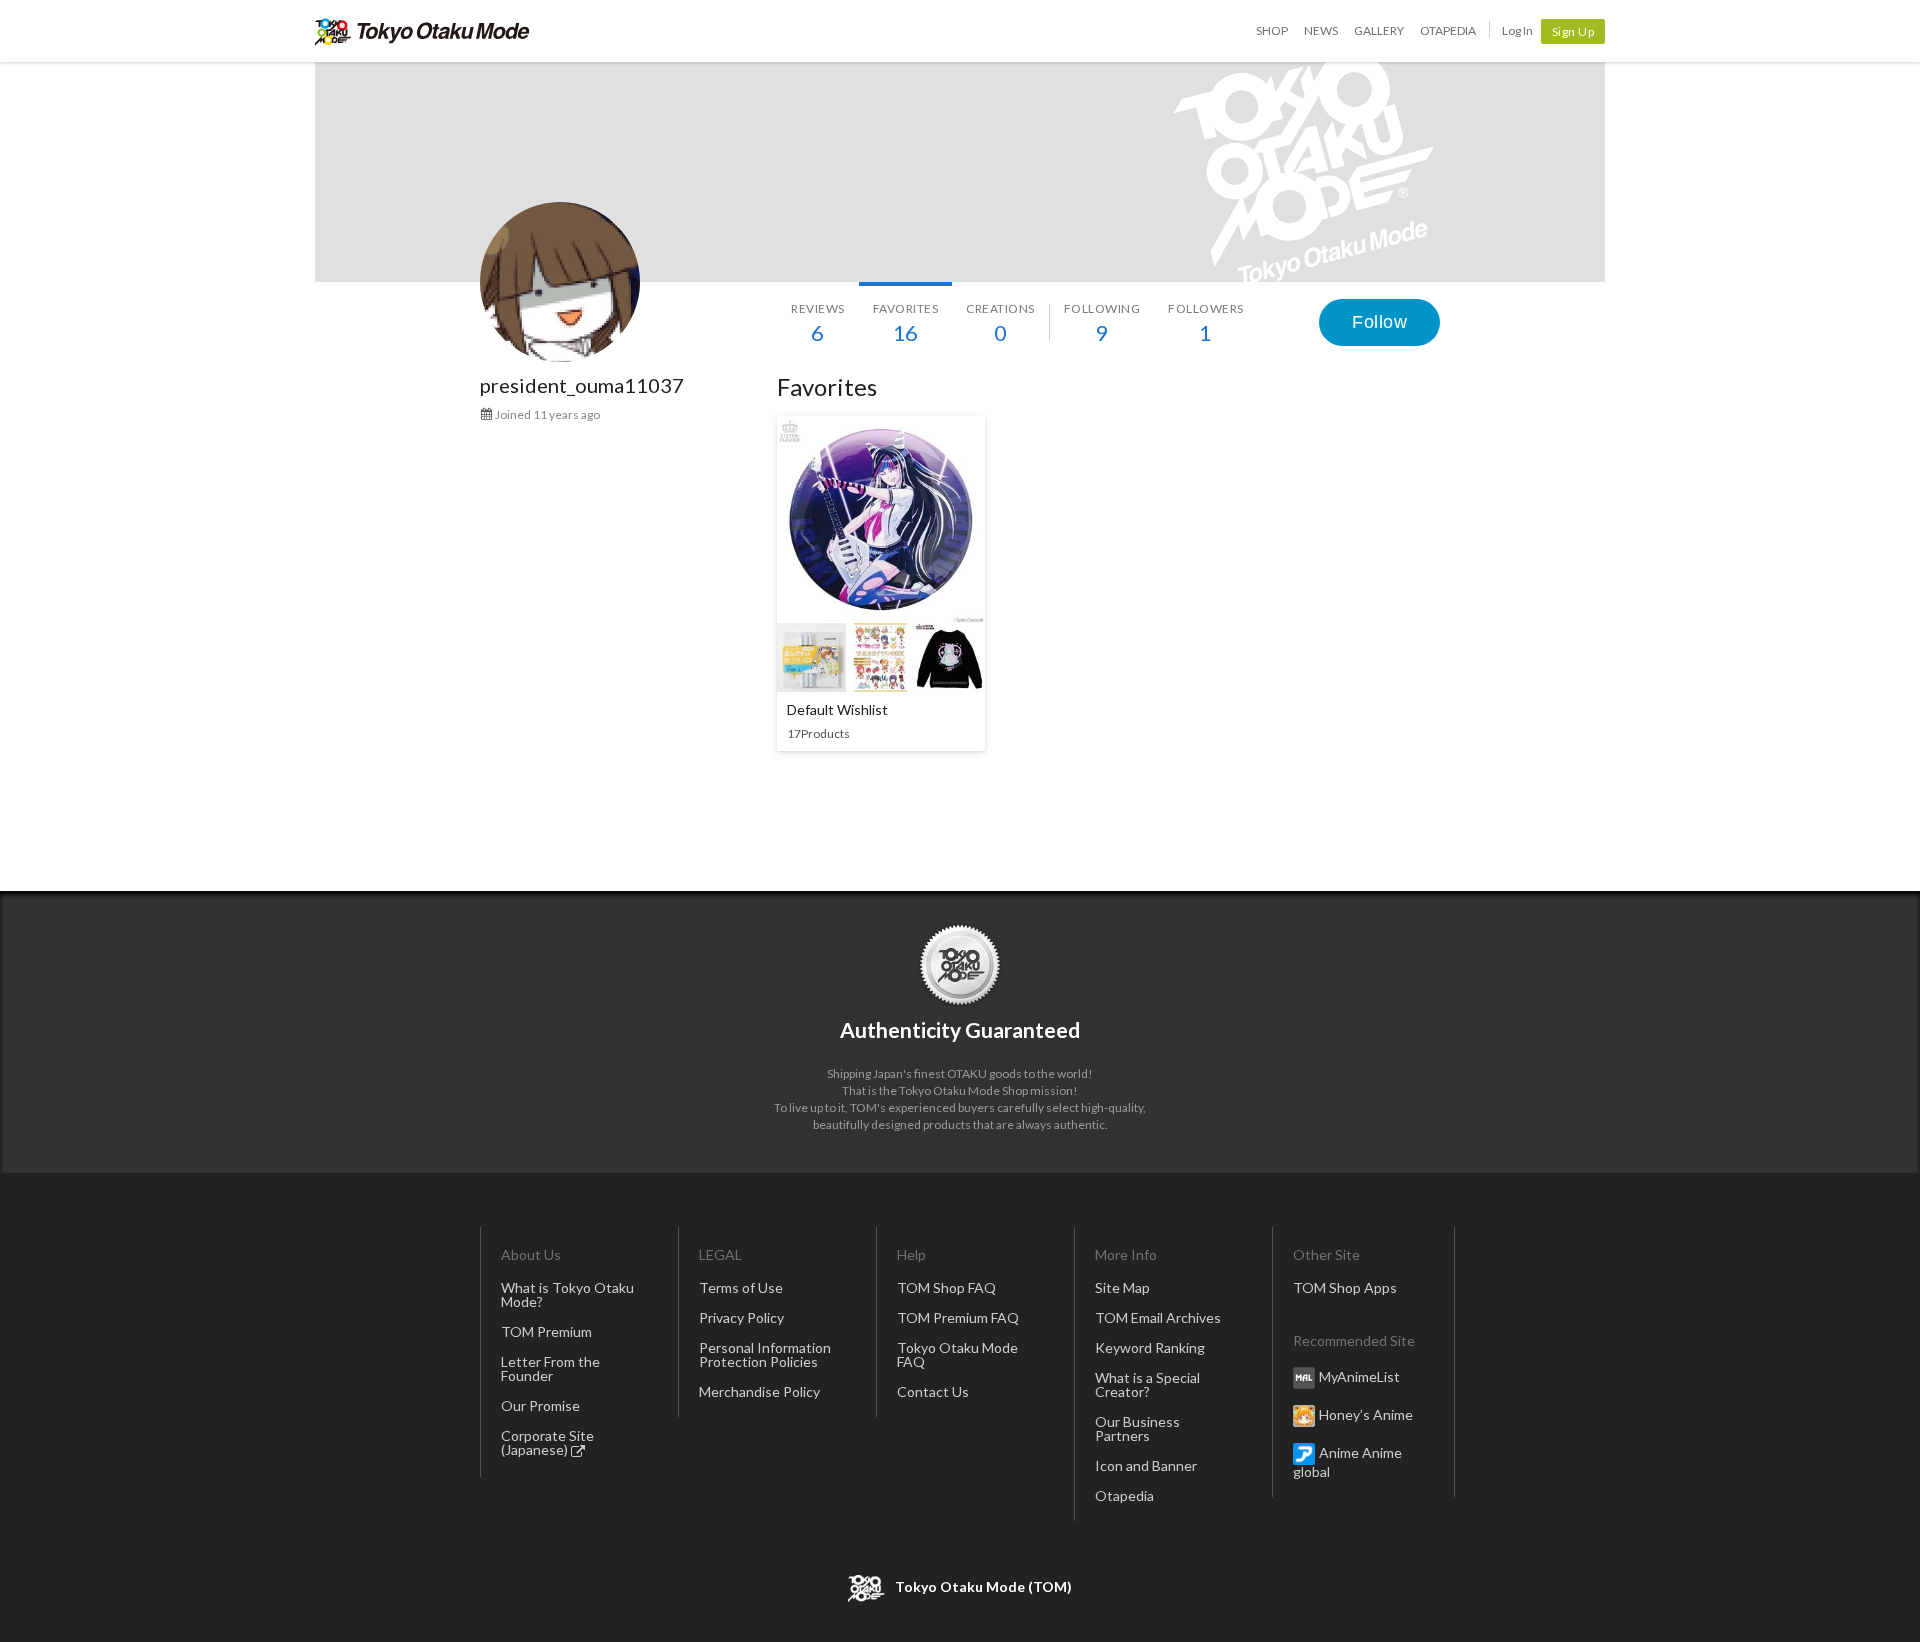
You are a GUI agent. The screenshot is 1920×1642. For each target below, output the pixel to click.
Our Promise (540, 1405)
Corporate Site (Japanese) (547, 1442)
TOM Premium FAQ (958, 1317)
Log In (1517, 30)
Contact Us (933, 1391)
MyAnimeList (1359, 1376)
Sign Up (1573, 31)
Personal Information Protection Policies (765, 1354)
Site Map (1122, 1287)
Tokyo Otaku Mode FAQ (957, 1354)
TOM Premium (546, 1331)
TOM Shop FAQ (946, 1287)
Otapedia (1448, 30)
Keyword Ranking (1150, 1347)
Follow (1379, 322)
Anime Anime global (1347, 1462)
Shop (1272, 30)
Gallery (1379, 30)
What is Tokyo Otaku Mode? (567, 1294)
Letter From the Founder (550, 1368)
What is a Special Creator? (1147, 1384)
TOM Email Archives (1158, 1317)
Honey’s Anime (1366, 1414)
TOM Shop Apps (1345, 1287)
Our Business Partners (1137, 1428)
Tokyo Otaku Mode (422, 31)
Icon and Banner (1146, 1465)
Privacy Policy (741, 1317)
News (1321, 30)
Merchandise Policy (759, 1391)
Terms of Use (741, 1287)
